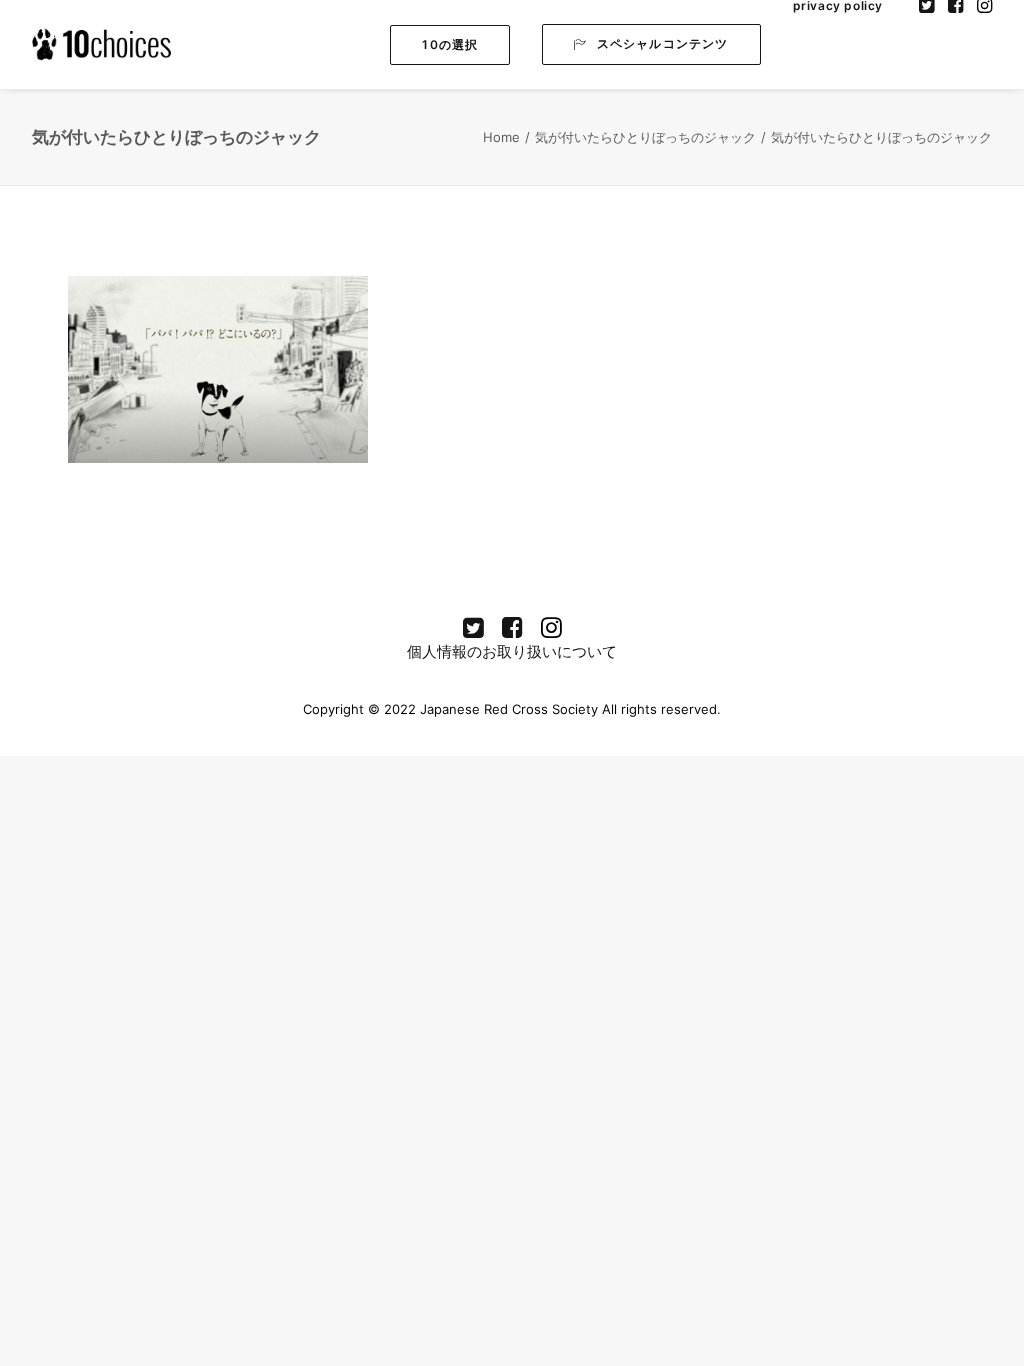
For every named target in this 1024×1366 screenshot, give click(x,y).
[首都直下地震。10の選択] (103, 44)
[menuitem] (450, 44)
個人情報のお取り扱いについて (512, 651)
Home (501, 137)
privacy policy (838, 6)
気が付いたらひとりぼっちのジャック (645, 137)
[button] (450, 45)
